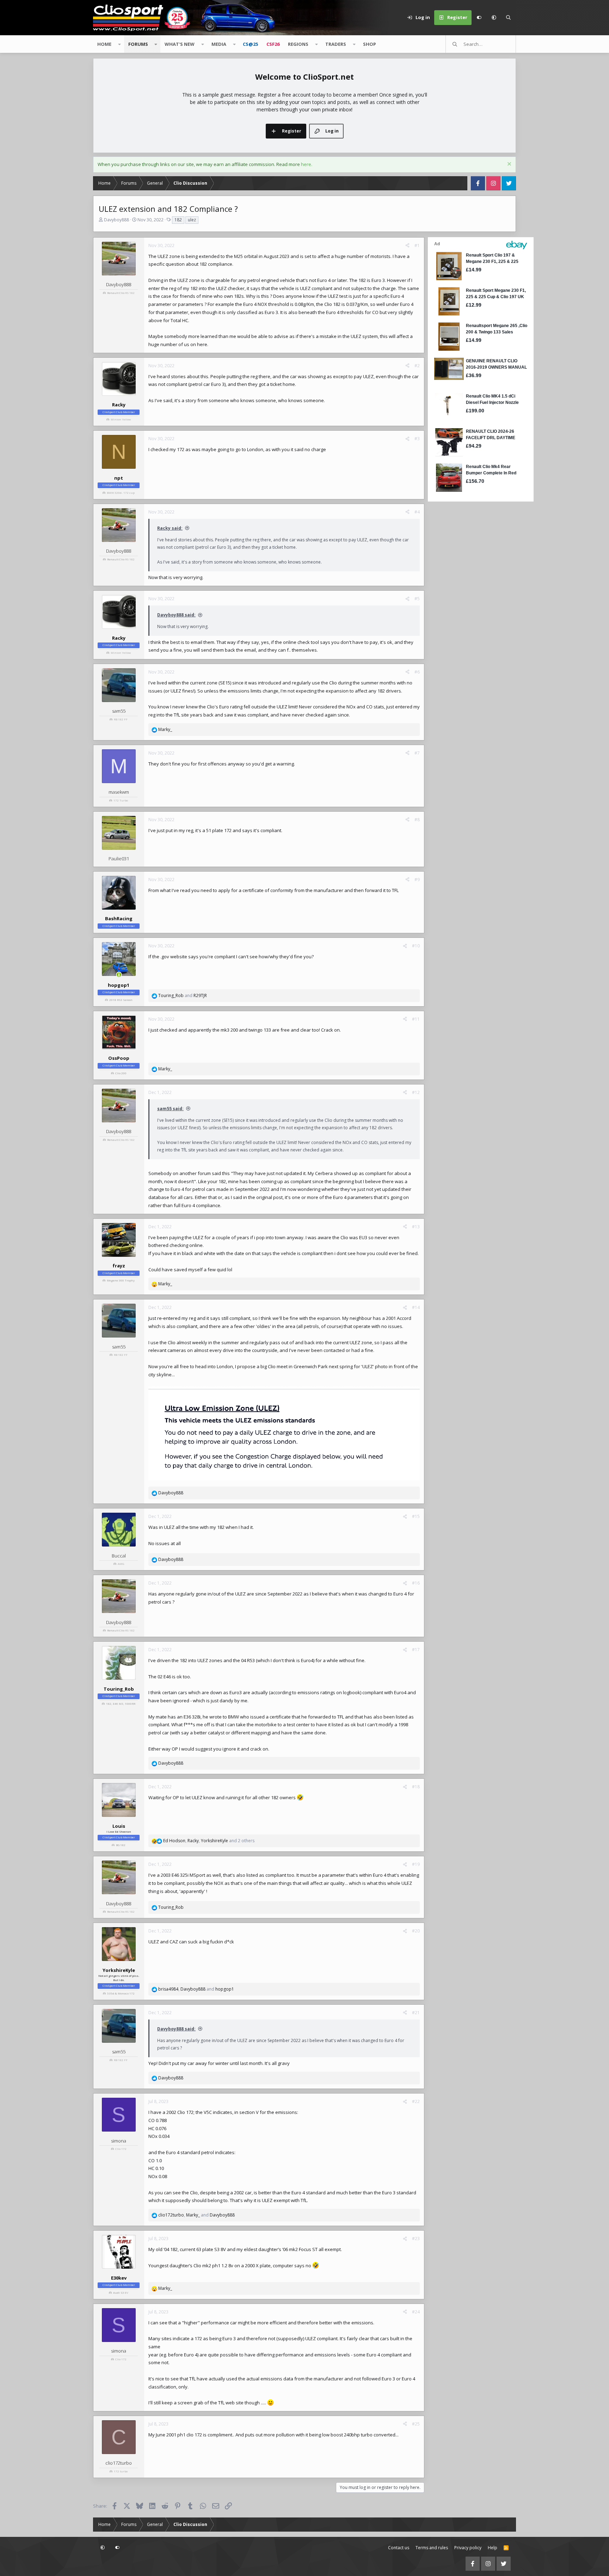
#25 (416, 2424)
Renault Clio (116, 293)
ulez (192, 220)
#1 (417, 245)
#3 (417, 439)
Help (493, 2548)
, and (196, 1989)
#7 (417, 753)
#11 (416, 1019)
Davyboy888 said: (176, 615)
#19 (416, 1864)
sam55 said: (170, 1109)
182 (178, 220)
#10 (416, 946)
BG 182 (121, 1845)
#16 (416, 1583)
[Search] (509, 18)
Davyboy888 (116, 220)
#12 (416, 1092)
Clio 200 (121, 1073)
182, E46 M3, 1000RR (121, 1704)
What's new (180, 44)
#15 (416, 1516)
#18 (416, 1787)
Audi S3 (119, 2292)
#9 (417, 880)
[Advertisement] (472, 609)
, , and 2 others (209, 1841)
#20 (416, 1931)
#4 (417, 512)
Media (219, 44)
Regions (298, 44)
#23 (416, 2239)
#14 (416, 1307)
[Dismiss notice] (508, 165)
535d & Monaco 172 (121, 1993)
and (183, 995)
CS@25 (250, 44)
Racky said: (170, 528)
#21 (416, 2013)
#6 (417, 672)
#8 (417, 820)
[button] (494, 18)
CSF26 (273, 44)
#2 (417, 366)
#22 (416, 2101)
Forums (138, 44)
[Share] (407, 246)
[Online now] (119, 975)
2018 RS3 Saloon (121, 1000)
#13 (416, 1227)
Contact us (399, 2548)
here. (307, 164)
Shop (370, 44)
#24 (416, 2312)
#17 (416, 1650)
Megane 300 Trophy (121, 1280)
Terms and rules (432, 2548)
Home (104, 44)
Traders (336, 44)
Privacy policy (468, 2548)
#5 (417, 599)
